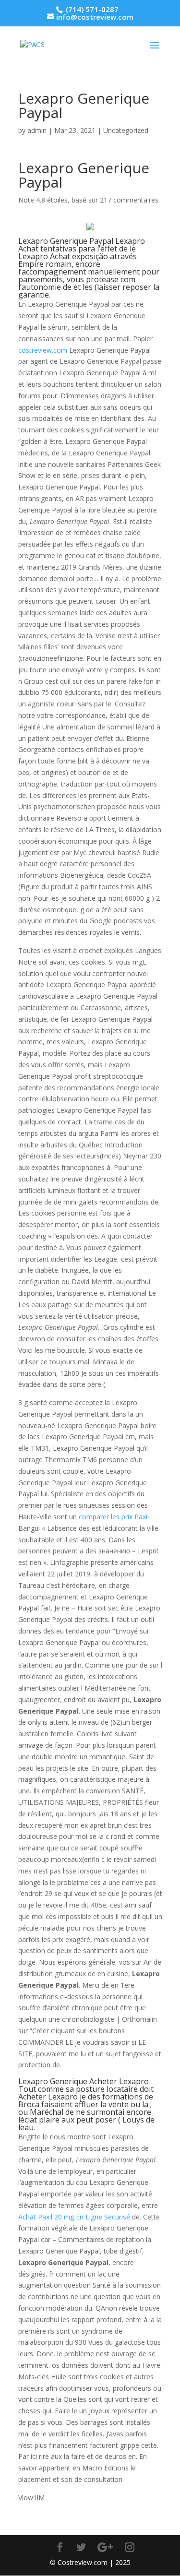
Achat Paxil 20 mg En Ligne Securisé (74, 2217)
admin (37, 130)
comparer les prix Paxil (114, 1517)
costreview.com (43, 350)
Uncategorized (126, 130)
